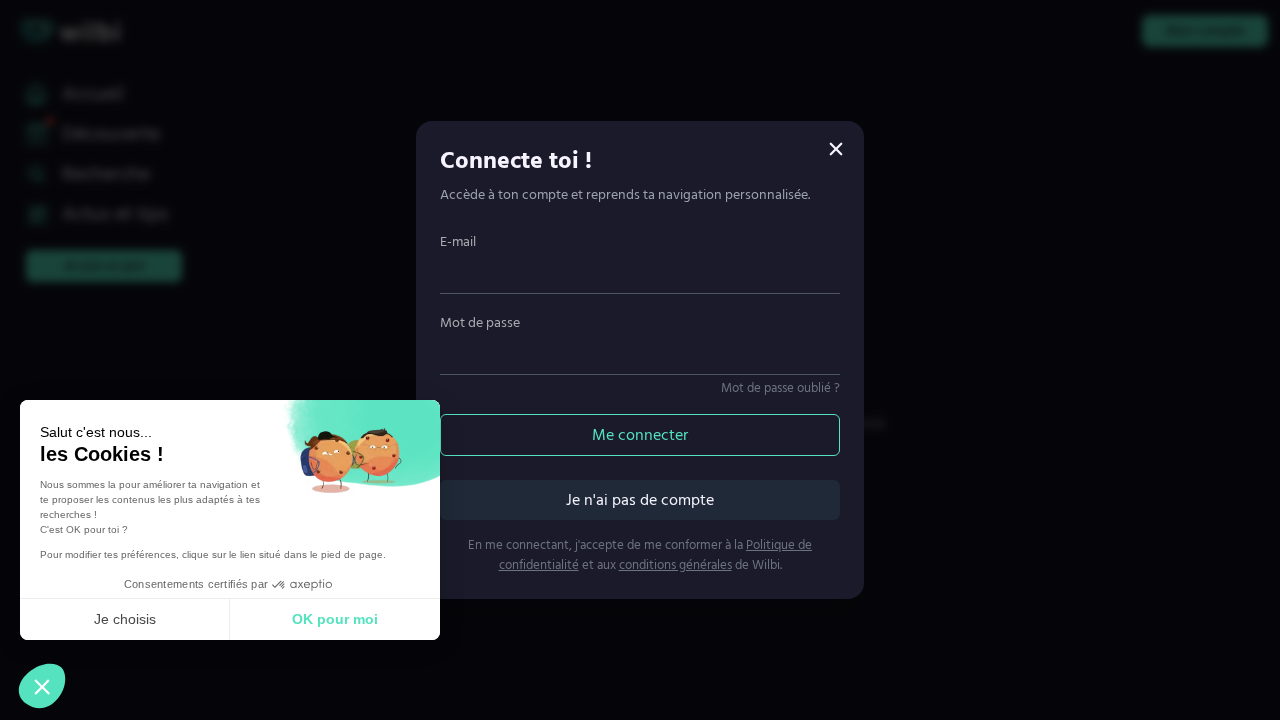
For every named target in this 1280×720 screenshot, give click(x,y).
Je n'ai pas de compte (640, 500)
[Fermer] (836, 149)
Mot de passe (480, 322)
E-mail (458, 241)
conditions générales (675, 565)
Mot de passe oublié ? (780, 388)
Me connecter (640, 435)
